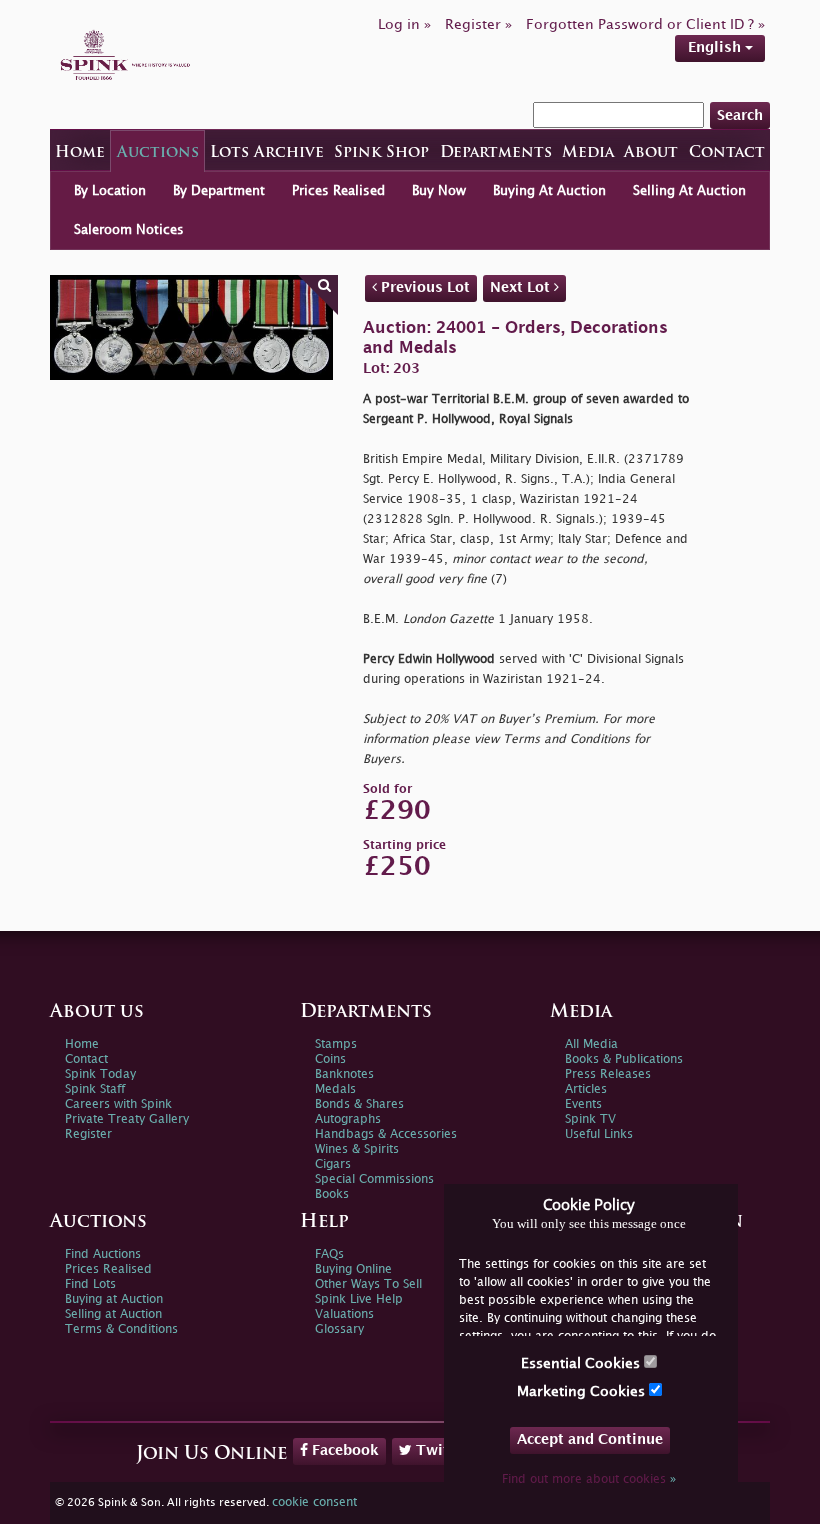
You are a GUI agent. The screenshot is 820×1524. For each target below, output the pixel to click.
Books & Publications (624, 1059)
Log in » (404, 24)
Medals (335, 1089)
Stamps (336, 1044)
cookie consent (314, 1502)
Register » (478, 24)
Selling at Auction (113, 1314)
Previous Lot (423, 287)
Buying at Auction (114, 1299)
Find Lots (90, 1284)
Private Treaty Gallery (127, 1119)
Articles (586, 1089)
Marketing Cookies (583, 1391)
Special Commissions (374, 1179)
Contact (727, 153)
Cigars (333, 1164)
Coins (330, 1059)
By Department (219, 191)
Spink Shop (381, 153)
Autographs (348, 1119)
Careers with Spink (118, 1104)
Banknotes (344, 1074)
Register (88, 1134)
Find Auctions (103, 1254)
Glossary (339, 1329)
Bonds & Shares (359, 1104)
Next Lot (522, 287)
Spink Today (100, 1074)
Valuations (344, 1314)
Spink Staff (95, 1089)
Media (588, 153)
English (716, 47)
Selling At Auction (689, 191)
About (651, 153)
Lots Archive (267, 153)
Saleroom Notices (129, 230)
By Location (110, 191)
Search (740, 115)
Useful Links (599, 1134)
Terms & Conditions (121, 1329)
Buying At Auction (549, 191)
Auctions (158, 153)
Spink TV (590, 1119)
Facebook (343, 1450)
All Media (591, 1044)
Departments (496, 153)
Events (583, 1104)
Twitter (440, 1450)
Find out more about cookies (589, 1479)
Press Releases (608, 1074)
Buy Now (439, 191)
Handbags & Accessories (386, 1134)
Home (80, 153)
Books (332, 1194)
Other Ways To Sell (368, 1284)
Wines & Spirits (357, 1149)
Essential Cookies (582, 1363)
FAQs (329, 1254)
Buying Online (353, 1269)
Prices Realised (338, 191)
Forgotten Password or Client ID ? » (645, 24)
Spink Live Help (359, 1299)
